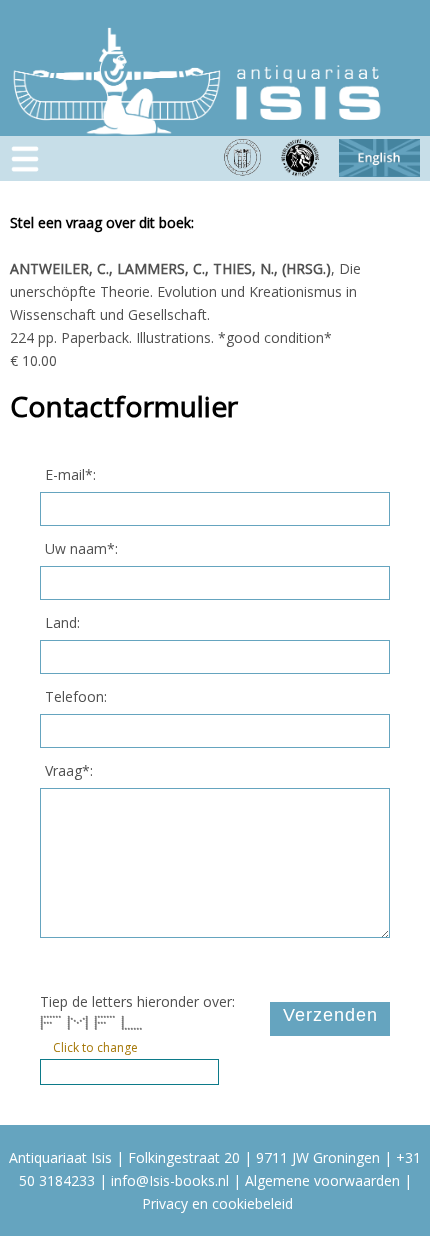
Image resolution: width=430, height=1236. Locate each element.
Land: (62, 622)
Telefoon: (76, 696)
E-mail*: (70, 474)
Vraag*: (69, 770)
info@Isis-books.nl (170, 1180)
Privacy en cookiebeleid (217, 1203)
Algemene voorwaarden (322, 1180)
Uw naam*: (81, 548)
